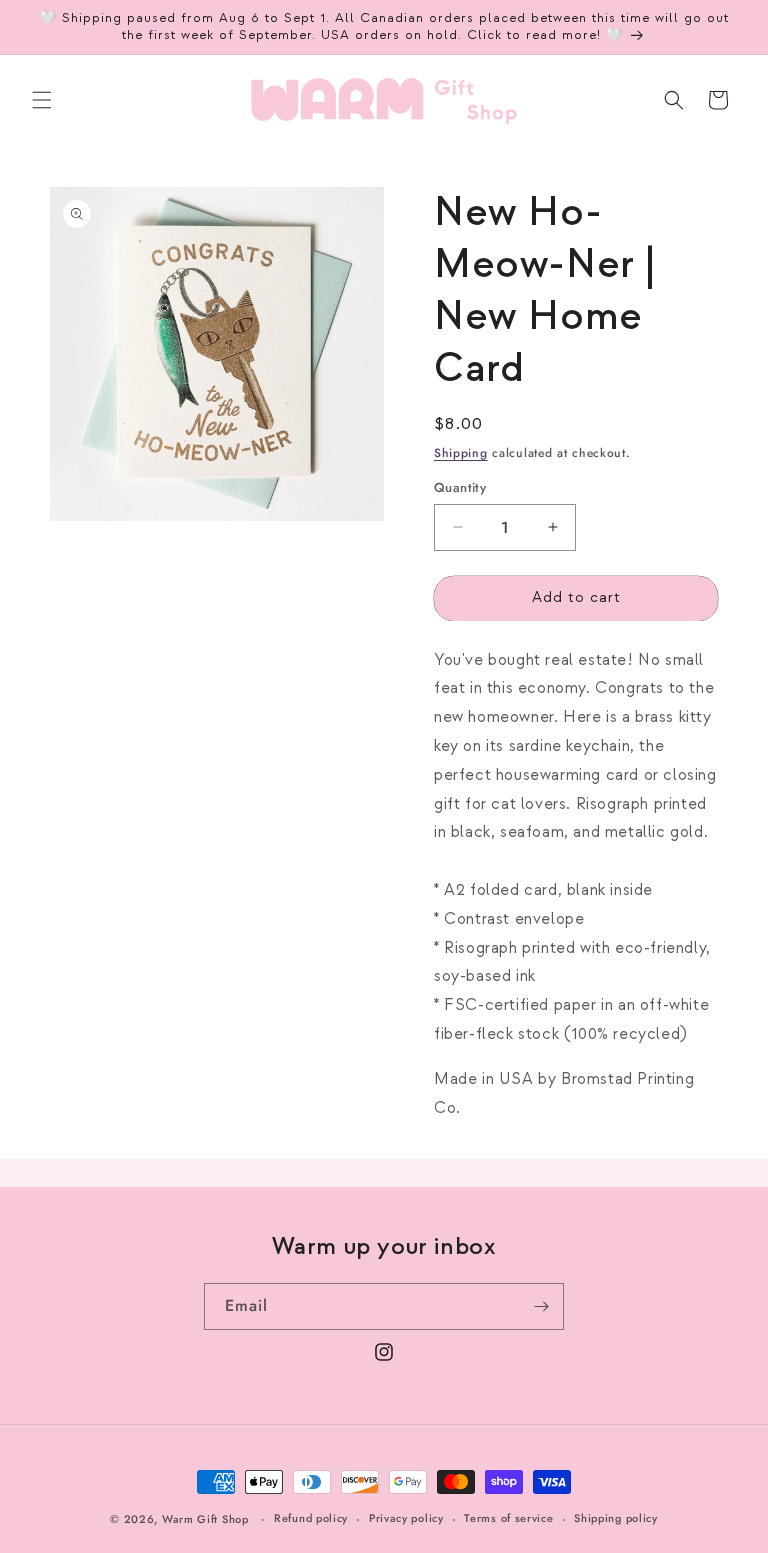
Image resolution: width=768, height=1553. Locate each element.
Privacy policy (406, 1518)
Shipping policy (616, 1518)
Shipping (461, 453)
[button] (42, 100)
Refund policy (311, 1518)
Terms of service (508, 1518)
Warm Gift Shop (205, 1519)
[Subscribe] (541, 1306)
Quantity (460, 487)
